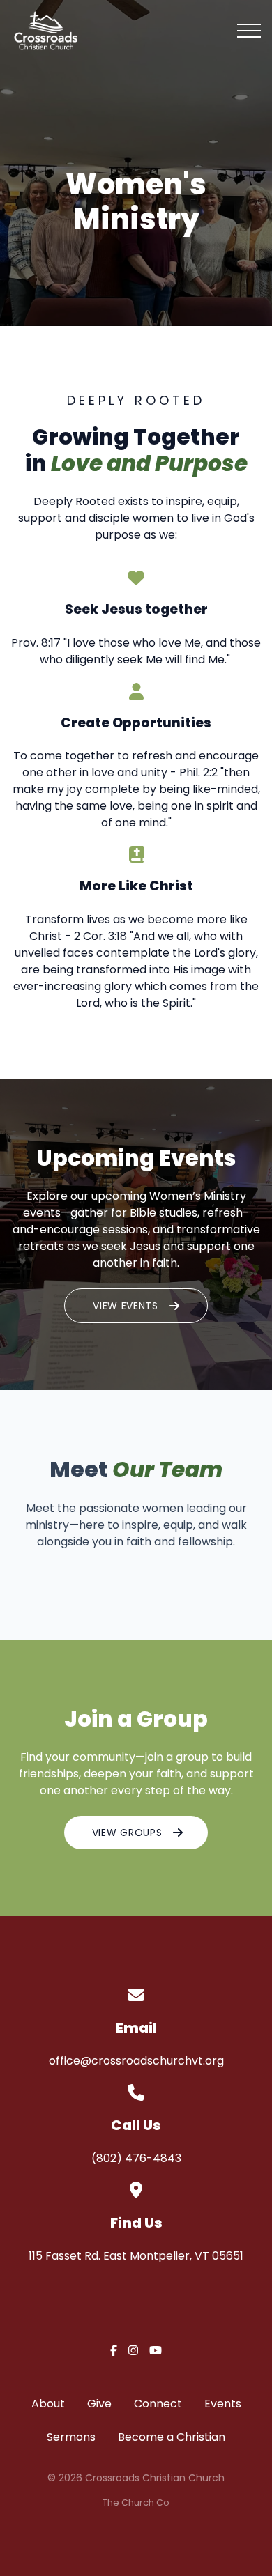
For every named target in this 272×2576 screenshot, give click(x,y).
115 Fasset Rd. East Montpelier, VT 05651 (136, 2256)
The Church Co (136, 2502)
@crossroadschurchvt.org (152, 2061)
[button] (249, 31)
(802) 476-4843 (136, 2158)
